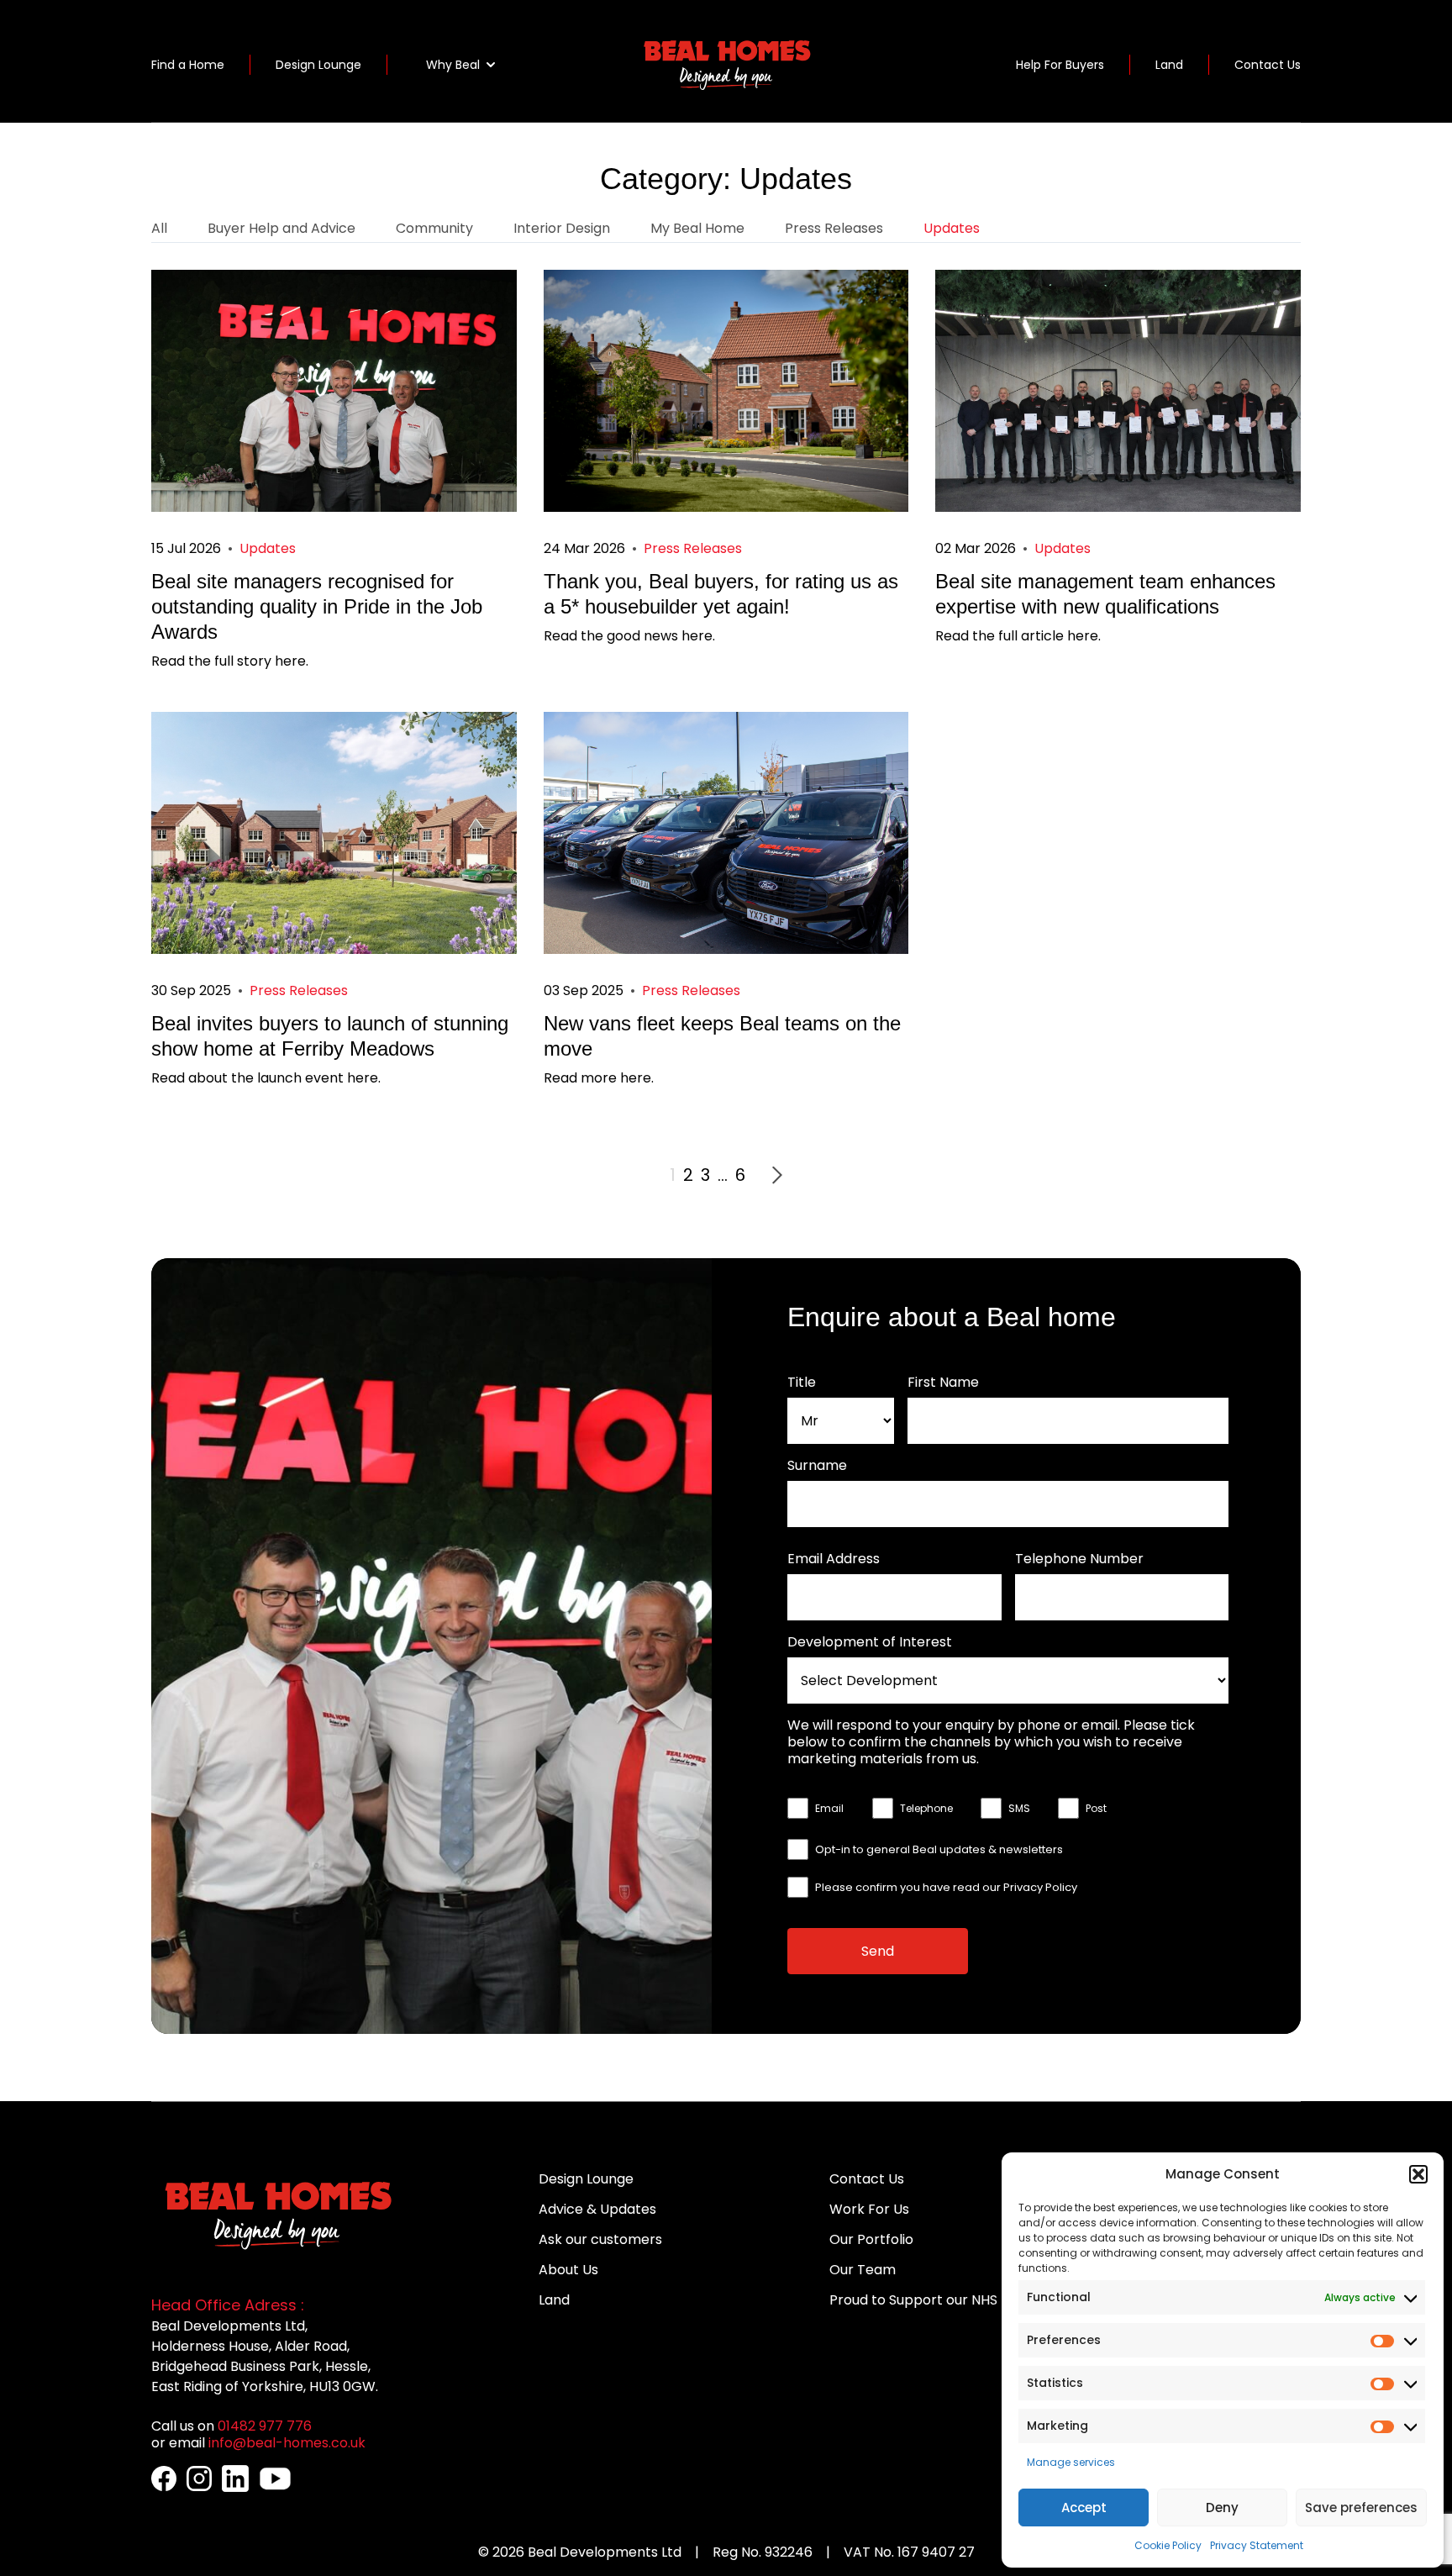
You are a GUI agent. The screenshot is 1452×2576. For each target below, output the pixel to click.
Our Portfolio (871, 2239)
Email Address (834, 1559)
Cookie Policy (1168, 2545)
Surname (817, 1466)
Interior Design (562, 228)
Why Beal (453, 65)
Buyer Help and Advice (281, 228)
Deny (1222, 2508)
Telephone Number (1079, 1559)
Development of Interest (870, 1642)
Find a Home (188, 65)
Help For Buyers (1060, 65)
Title (802, 1383)
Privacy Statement (1257, 2545)
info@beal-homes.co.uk (287, 2443)
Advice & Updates (597, 2209)
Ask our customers (600, 2239)
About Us (568, 2270)
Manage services (1071, 2462)
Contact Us (1268, 65)
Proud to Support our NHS (913, 2300)
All (159, 228)
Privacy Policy (1040, 1887)
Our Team (863, 2270)
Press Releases (834, 228)
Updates (952, 228)
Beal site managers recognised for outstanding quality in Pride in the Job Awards (317, 606)
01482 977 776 (265, 2426)
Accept (1084, 2508)
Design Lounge (318, 65)
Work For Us (869, 2209)
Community (434, 228)
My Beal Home (697, 228)
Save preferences (1361, 2508)
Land (1169, 65)
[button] (1418, 2174)
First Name (943, 1383)
